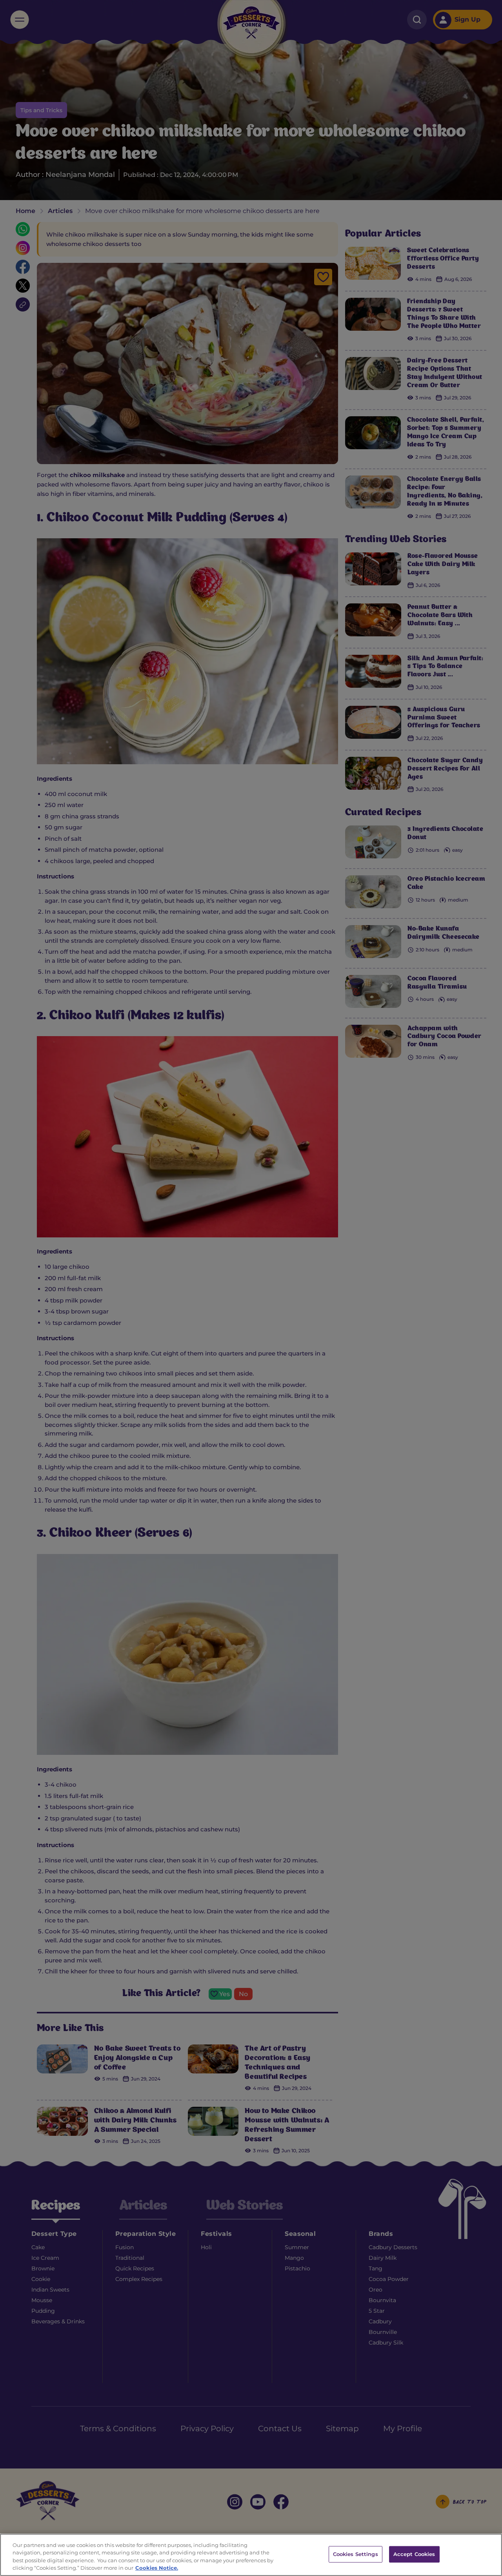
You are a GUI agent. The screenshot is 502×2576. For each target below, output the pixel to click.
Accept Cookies (414, 2554)
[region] (251, 2555)
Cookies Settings (356, 2554)
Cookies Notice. (157, 2568)
